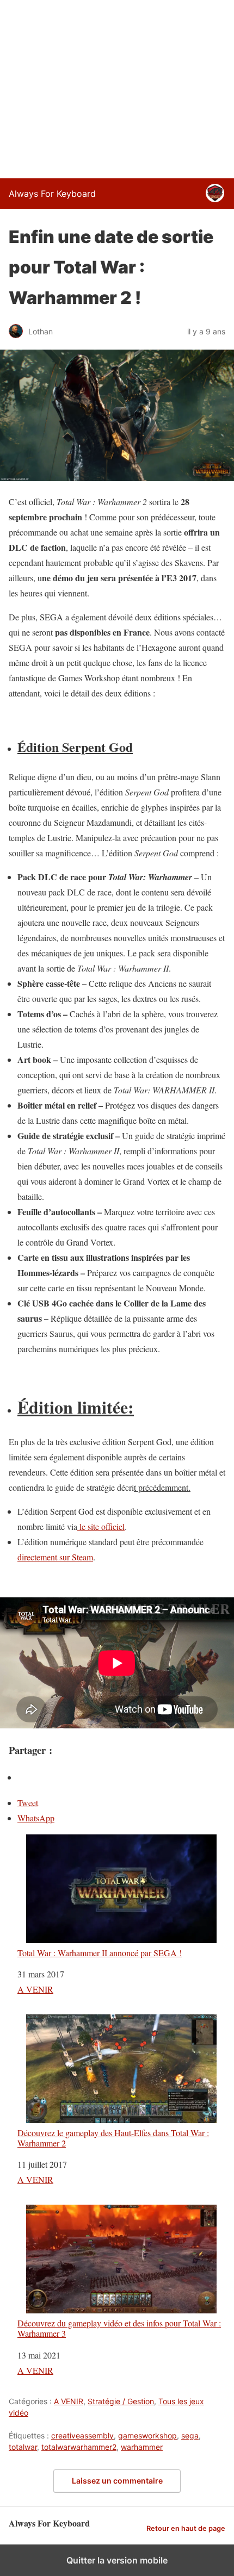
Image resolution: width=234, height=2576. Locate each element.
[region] (117, 87)
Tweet (28, 1803)
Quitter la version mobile (117, 2560)
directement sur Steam (55, 1557)
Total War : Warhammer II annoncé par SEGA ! (100, 1952)
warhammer (142, 2447)
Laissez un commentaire (117, 2481)
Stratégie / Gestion (121, 2401)
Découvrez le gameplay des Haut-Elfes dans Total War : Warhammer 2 (113, 2138)
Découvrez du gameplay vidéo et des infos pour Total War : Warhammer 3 (119, 2328)
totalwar (23, 2447)
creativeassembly (82, 2435)
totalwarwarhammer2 (79, 2447)
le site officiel (101, 1526)
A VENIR (35, 1989)
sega (190, 2435)
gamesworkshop (147, 2435)
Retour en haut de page (186, 2528)
